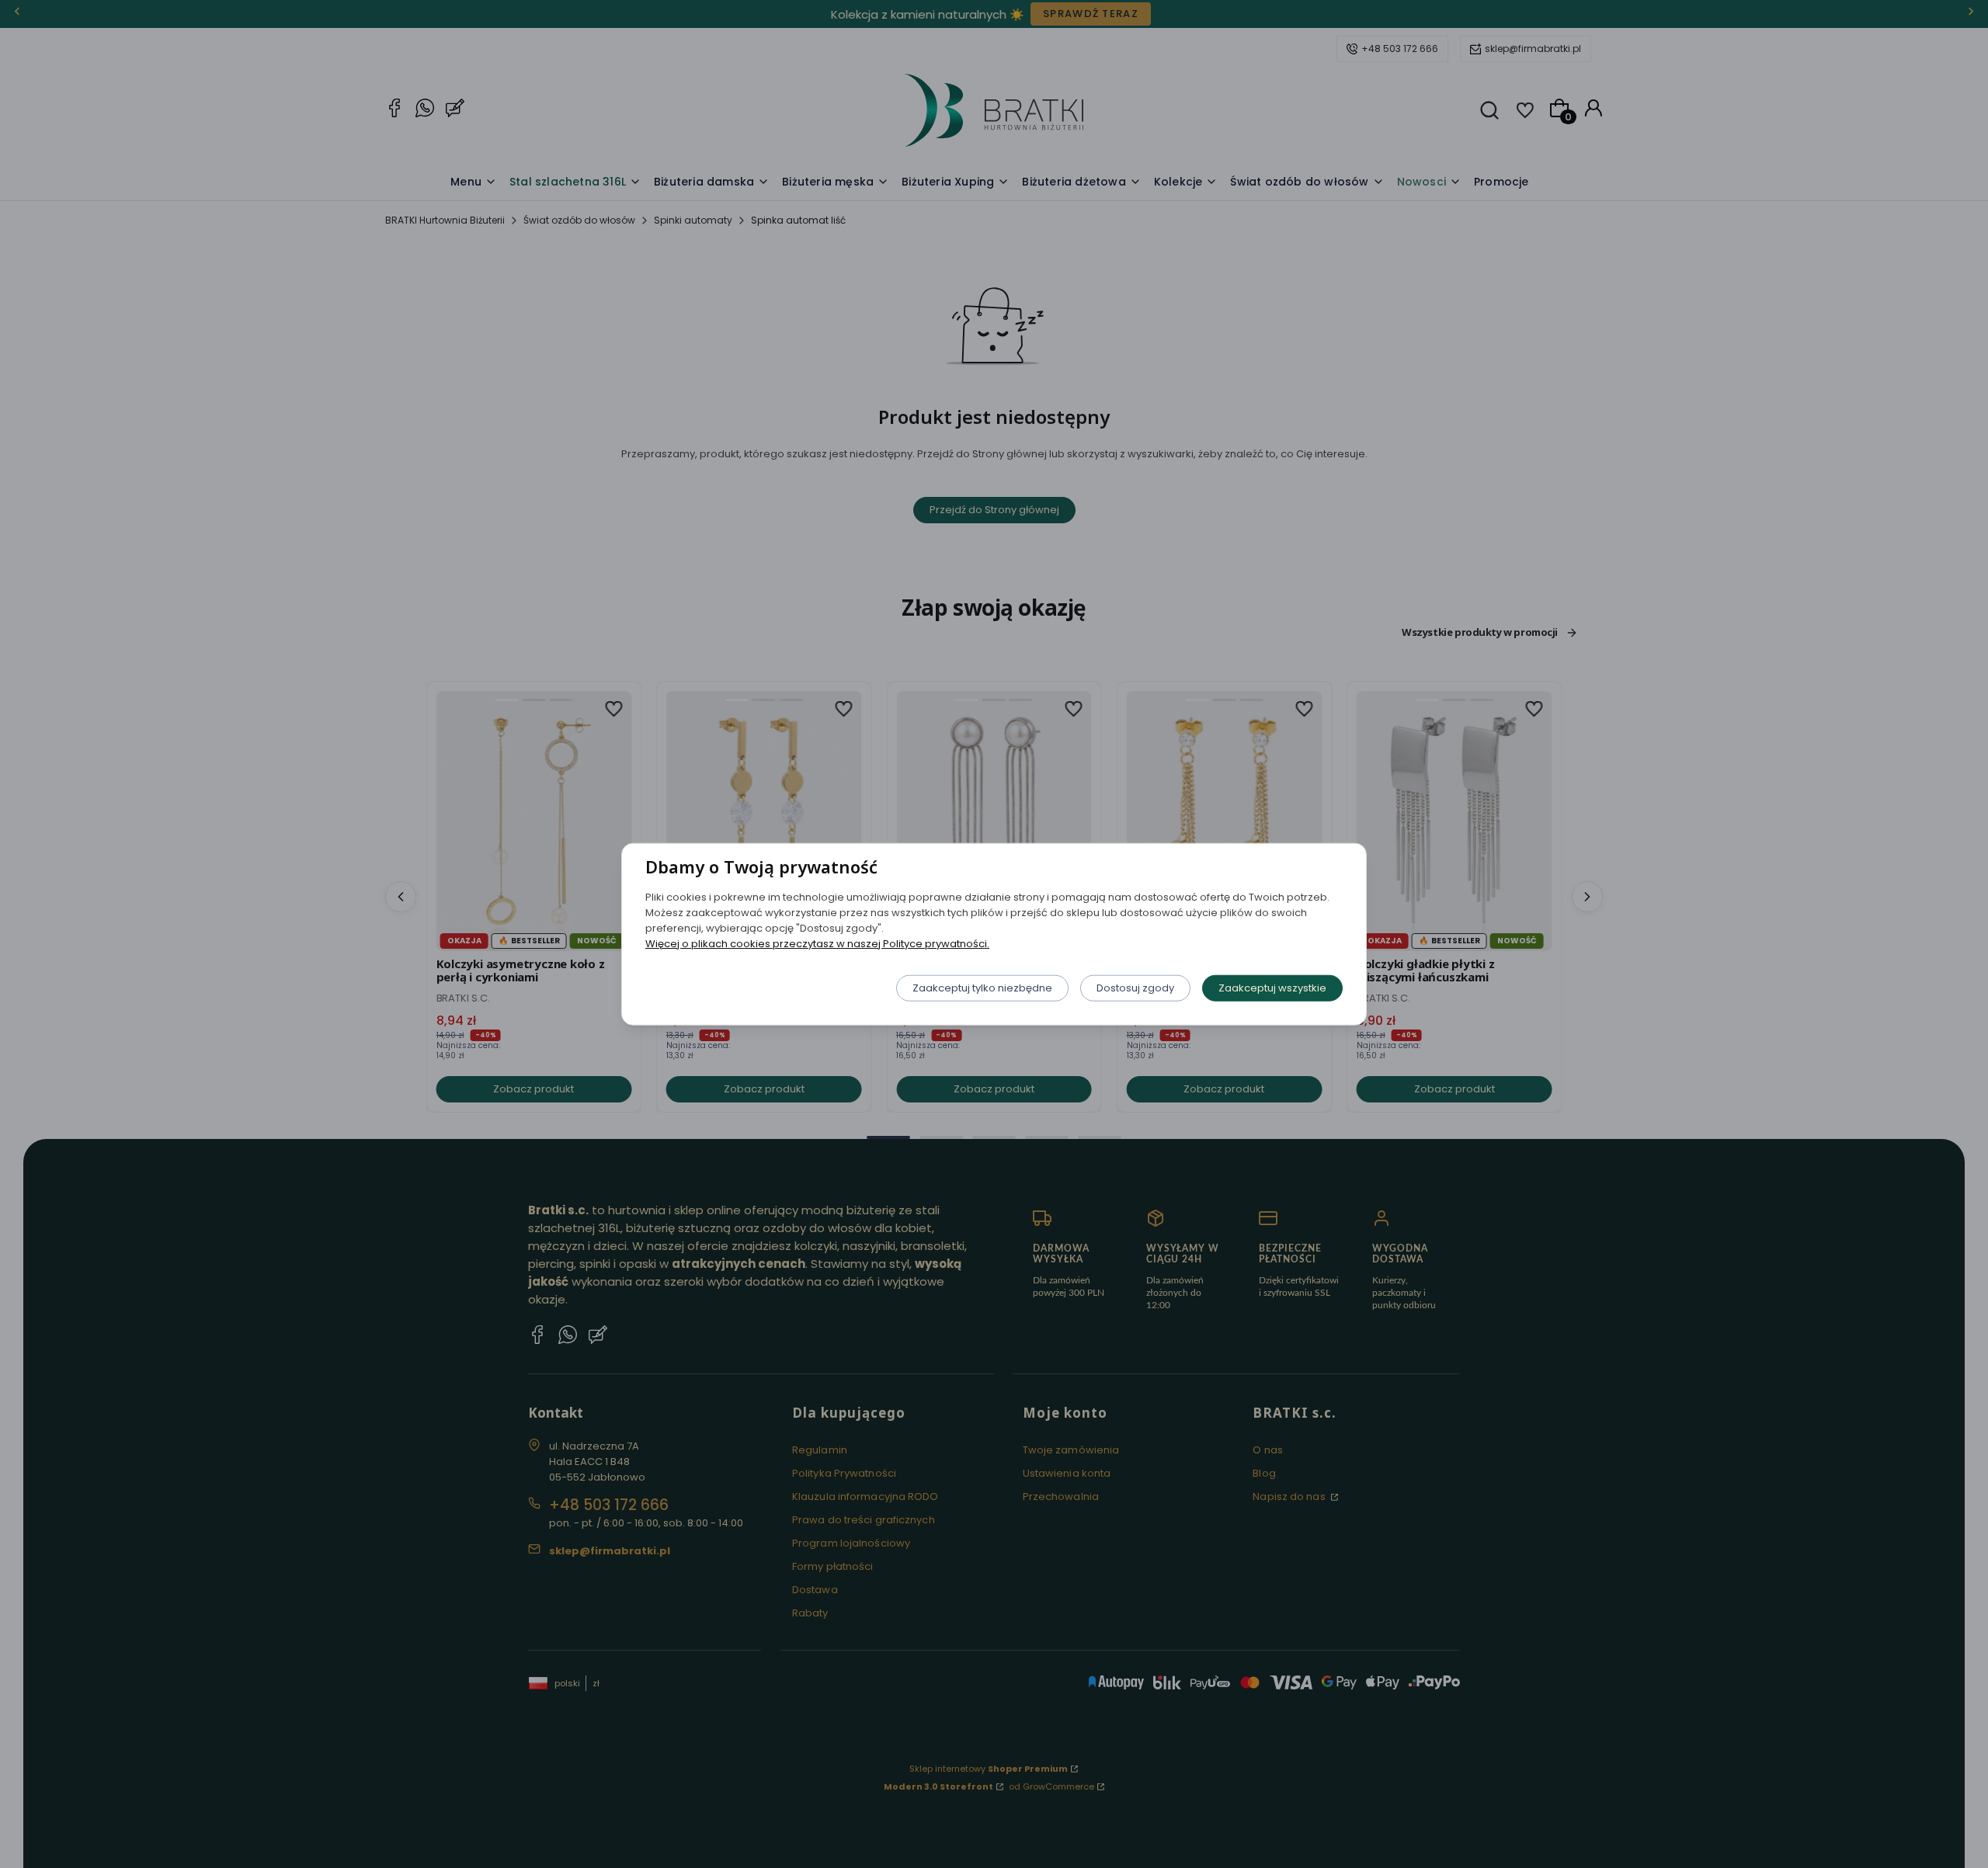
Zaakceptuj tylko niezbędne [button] (982, 987)
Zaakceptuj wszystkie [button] (1272, 987)
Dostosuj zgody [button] (1135, 987)
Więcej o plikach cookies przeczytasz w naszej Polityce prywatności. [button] (817, 943)
